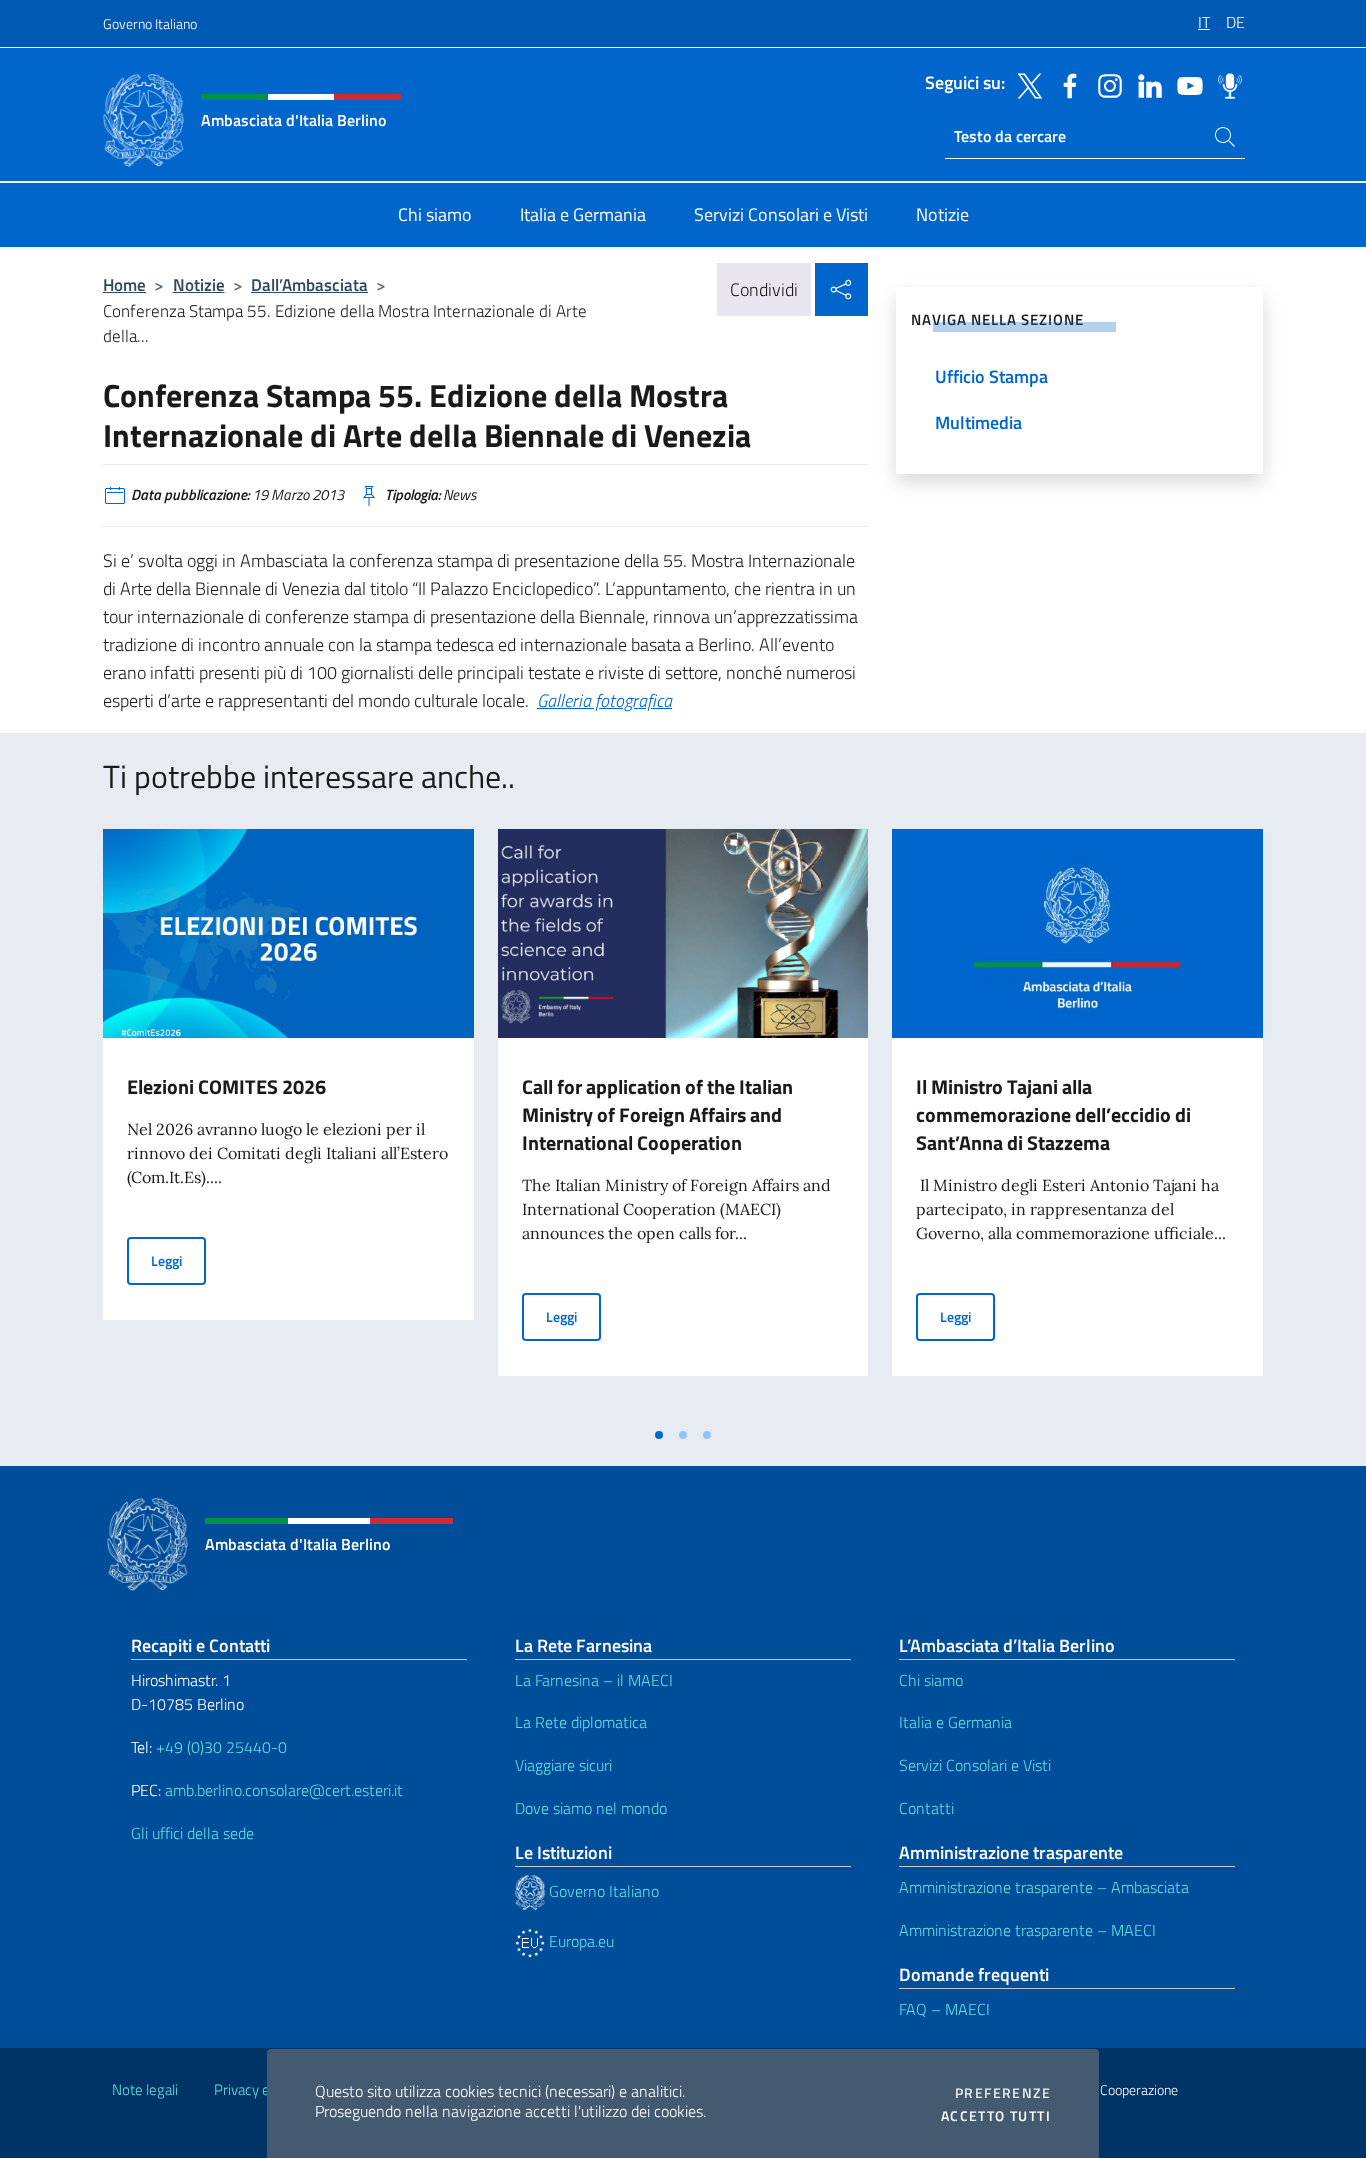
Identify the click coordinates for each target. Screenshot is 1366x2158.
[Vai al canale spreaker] (1225, 84)
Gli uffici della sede (192, 1833)
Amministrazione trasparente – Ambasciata (1044, 1887)
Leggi (178, 1260)
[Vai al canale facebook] (1065, 84)
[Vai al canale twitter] (1025, 84)
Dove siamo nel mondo (591, 1808)
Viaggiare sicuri (563, 1765)
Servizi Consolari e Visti (975, 1765)
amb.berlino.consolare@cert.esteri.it (284, 1790)
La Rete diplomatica (581, 1722)
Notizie (199, 284)
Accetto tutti (996, 2116)
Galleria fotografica (604, 700)
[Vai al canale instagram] (1105, 84)
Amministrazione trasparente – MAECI (1027, 1930)
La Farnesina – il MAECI (594, 1680)
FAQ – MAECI (944, 2009)
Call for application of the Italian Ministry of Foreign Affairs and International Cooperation (657, 1114)
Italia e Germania (955, 1722)
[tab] (659, 1435)
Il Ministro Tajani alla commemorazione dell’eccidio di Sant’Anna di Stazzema (1053, 1114)
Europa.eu (579, 1941)
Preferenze (1003, 2093)
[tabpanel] (288, 1122)
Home (124, 284)
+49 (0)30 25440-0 (221, 1747)
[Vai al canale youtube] (1185, 84)
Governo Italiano (150, 23)
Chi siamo (931, 1680)
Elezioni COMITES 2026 (226, 1086)
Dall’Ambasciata (309, 284)
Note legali (145, 2089)
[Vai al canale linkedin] (1145, 84)
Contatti (926, 1808)
